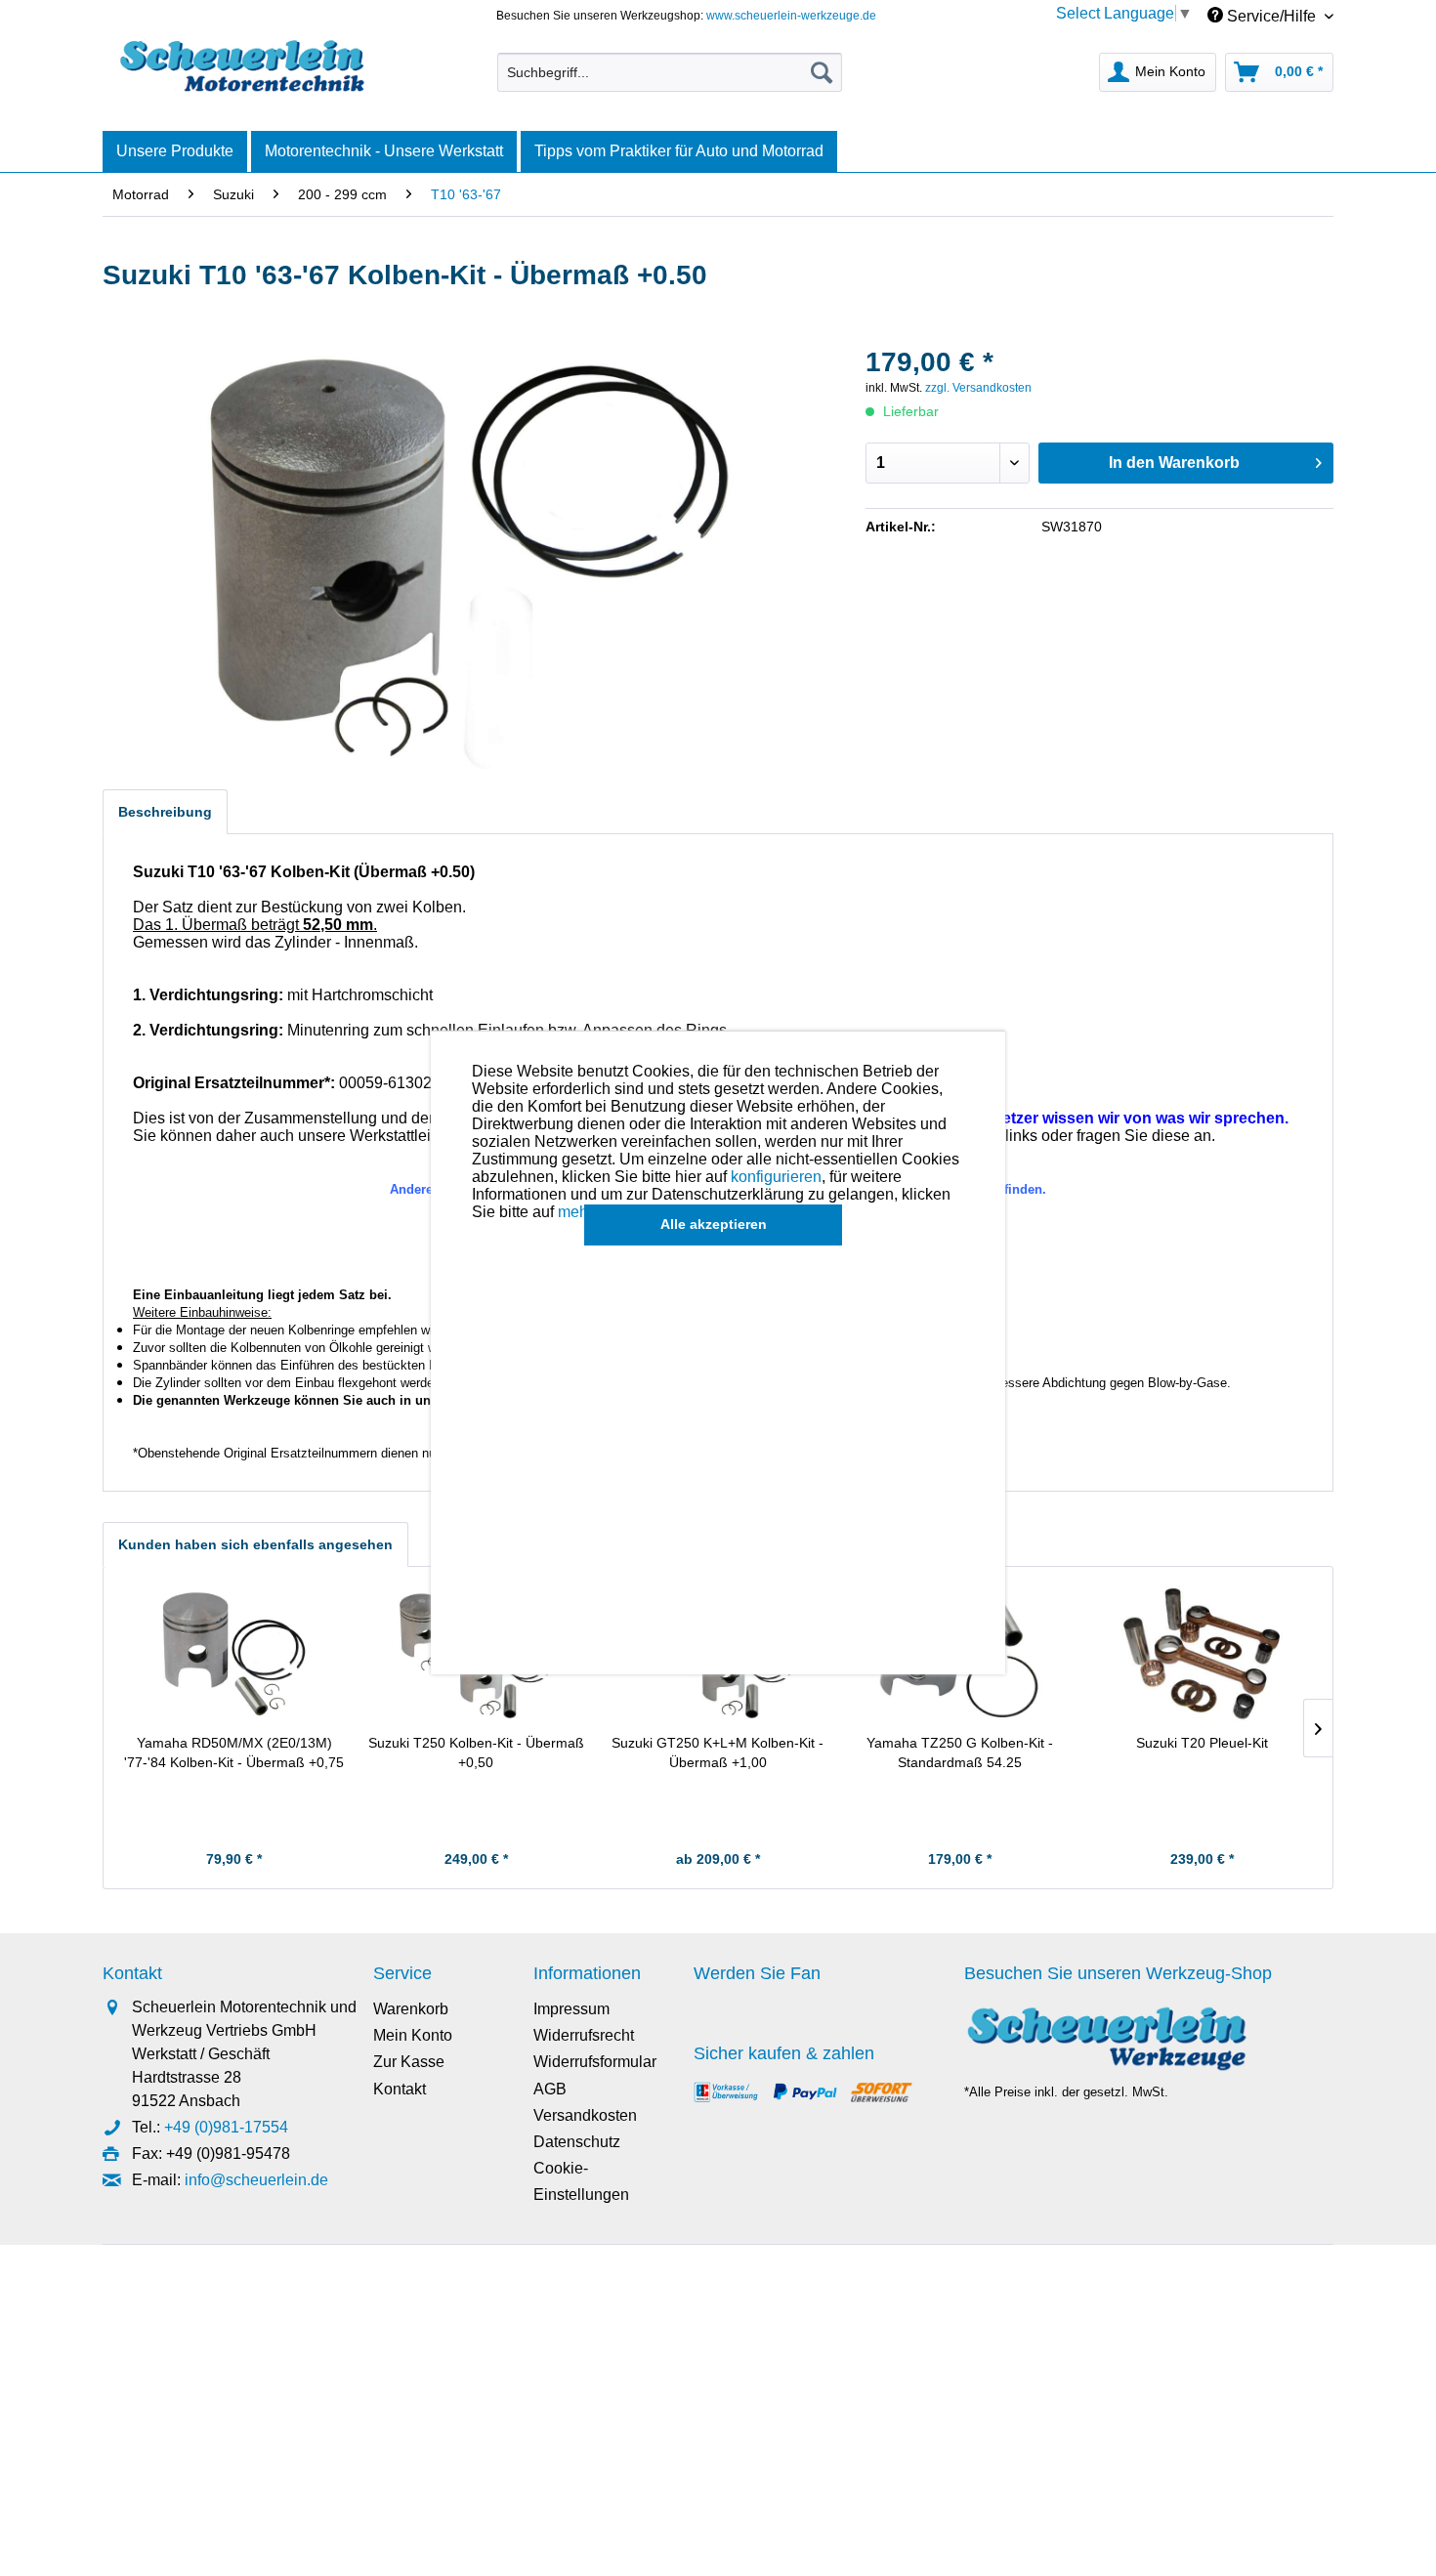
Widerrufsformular (595, 2062)
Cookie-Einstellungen (581, 2181)
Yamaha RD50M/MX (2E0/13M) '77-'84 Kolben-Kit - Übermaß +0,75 (234, 1753)
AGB (550, 2089)
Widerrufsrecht (584, 2035)
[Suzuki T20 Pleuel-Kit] (1202, 1655)
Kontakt (400, 2089)
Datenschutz (577, 2142)
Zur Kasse (409, 2062)
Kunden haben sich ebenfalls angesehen (255, 1544)
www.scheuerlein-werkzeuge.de (791, 16)
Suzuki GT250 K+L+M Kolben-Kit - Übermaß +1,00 (718, 1753)
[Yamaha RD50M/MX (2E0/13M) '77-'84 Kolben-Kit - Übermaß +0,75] (234, 1655)
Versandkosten (585, 2115)
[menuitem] (670, 72)
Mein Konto (413, 2035)
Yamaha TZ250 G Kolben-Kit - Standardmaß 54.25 (960, 1753)
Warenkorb (411, 2009)
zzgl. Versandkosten (978, 388)
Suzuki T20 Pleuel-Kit (1202, 1743)
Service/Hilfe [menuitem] (1271, 16)
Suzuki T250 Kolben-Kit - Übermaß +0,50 (476, 1753)
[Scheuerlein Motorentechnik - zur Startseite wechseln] (242, 67)
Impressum (571, 2009)
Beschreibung (165, 812)
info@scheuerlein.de (256, 2180)
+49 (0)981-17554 (226, 2127)
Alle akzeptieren (714, 1224)
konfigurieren (776, 1177)
